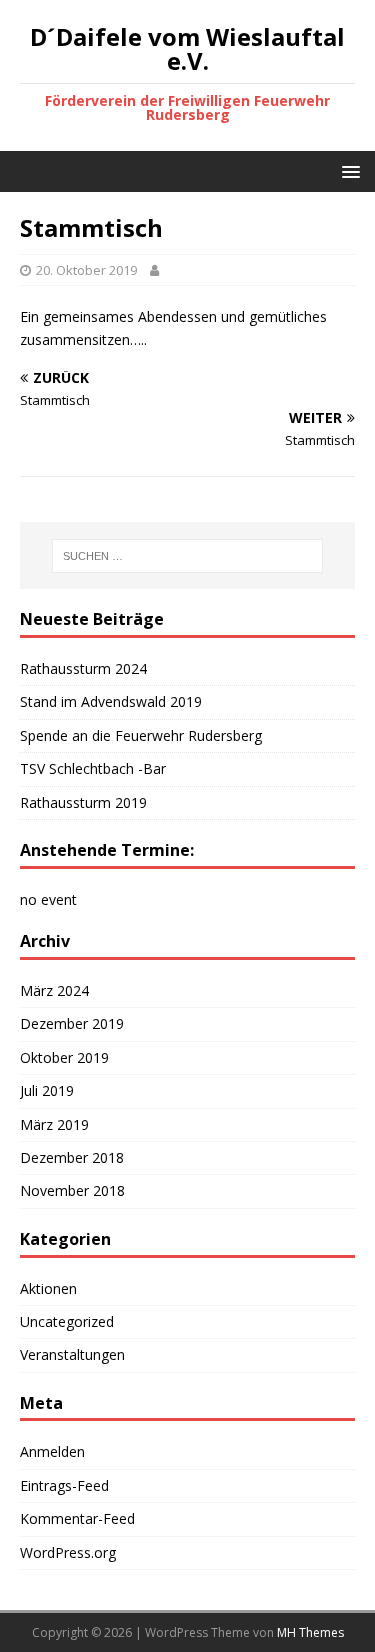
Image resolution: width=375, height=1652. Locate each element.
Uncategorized (67, 1321)
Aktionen (48, 1288)
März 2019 (54, 1124)
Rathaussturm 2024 (83, 668)
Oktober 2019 (64, 1057)
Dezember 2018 (72, 1157)
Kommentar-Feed (77, 1518)
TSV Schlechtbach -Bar (93, 768)
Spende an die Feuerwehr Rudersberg (141, 735)
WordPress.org (68, 1552)
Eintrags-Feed (64, 1485)
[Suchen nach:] (188, 556)
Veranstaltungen (72, 1354)
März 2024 (54, 990)
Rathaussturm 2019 (83, 802)
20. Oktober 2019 (86, 270)
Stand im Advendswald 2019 (111, 701)
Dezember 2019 (72, 1023)
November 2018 (72, 1190)
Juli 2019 (47, 1090)
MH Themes (310, 1632)
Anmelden (52, 1451)
